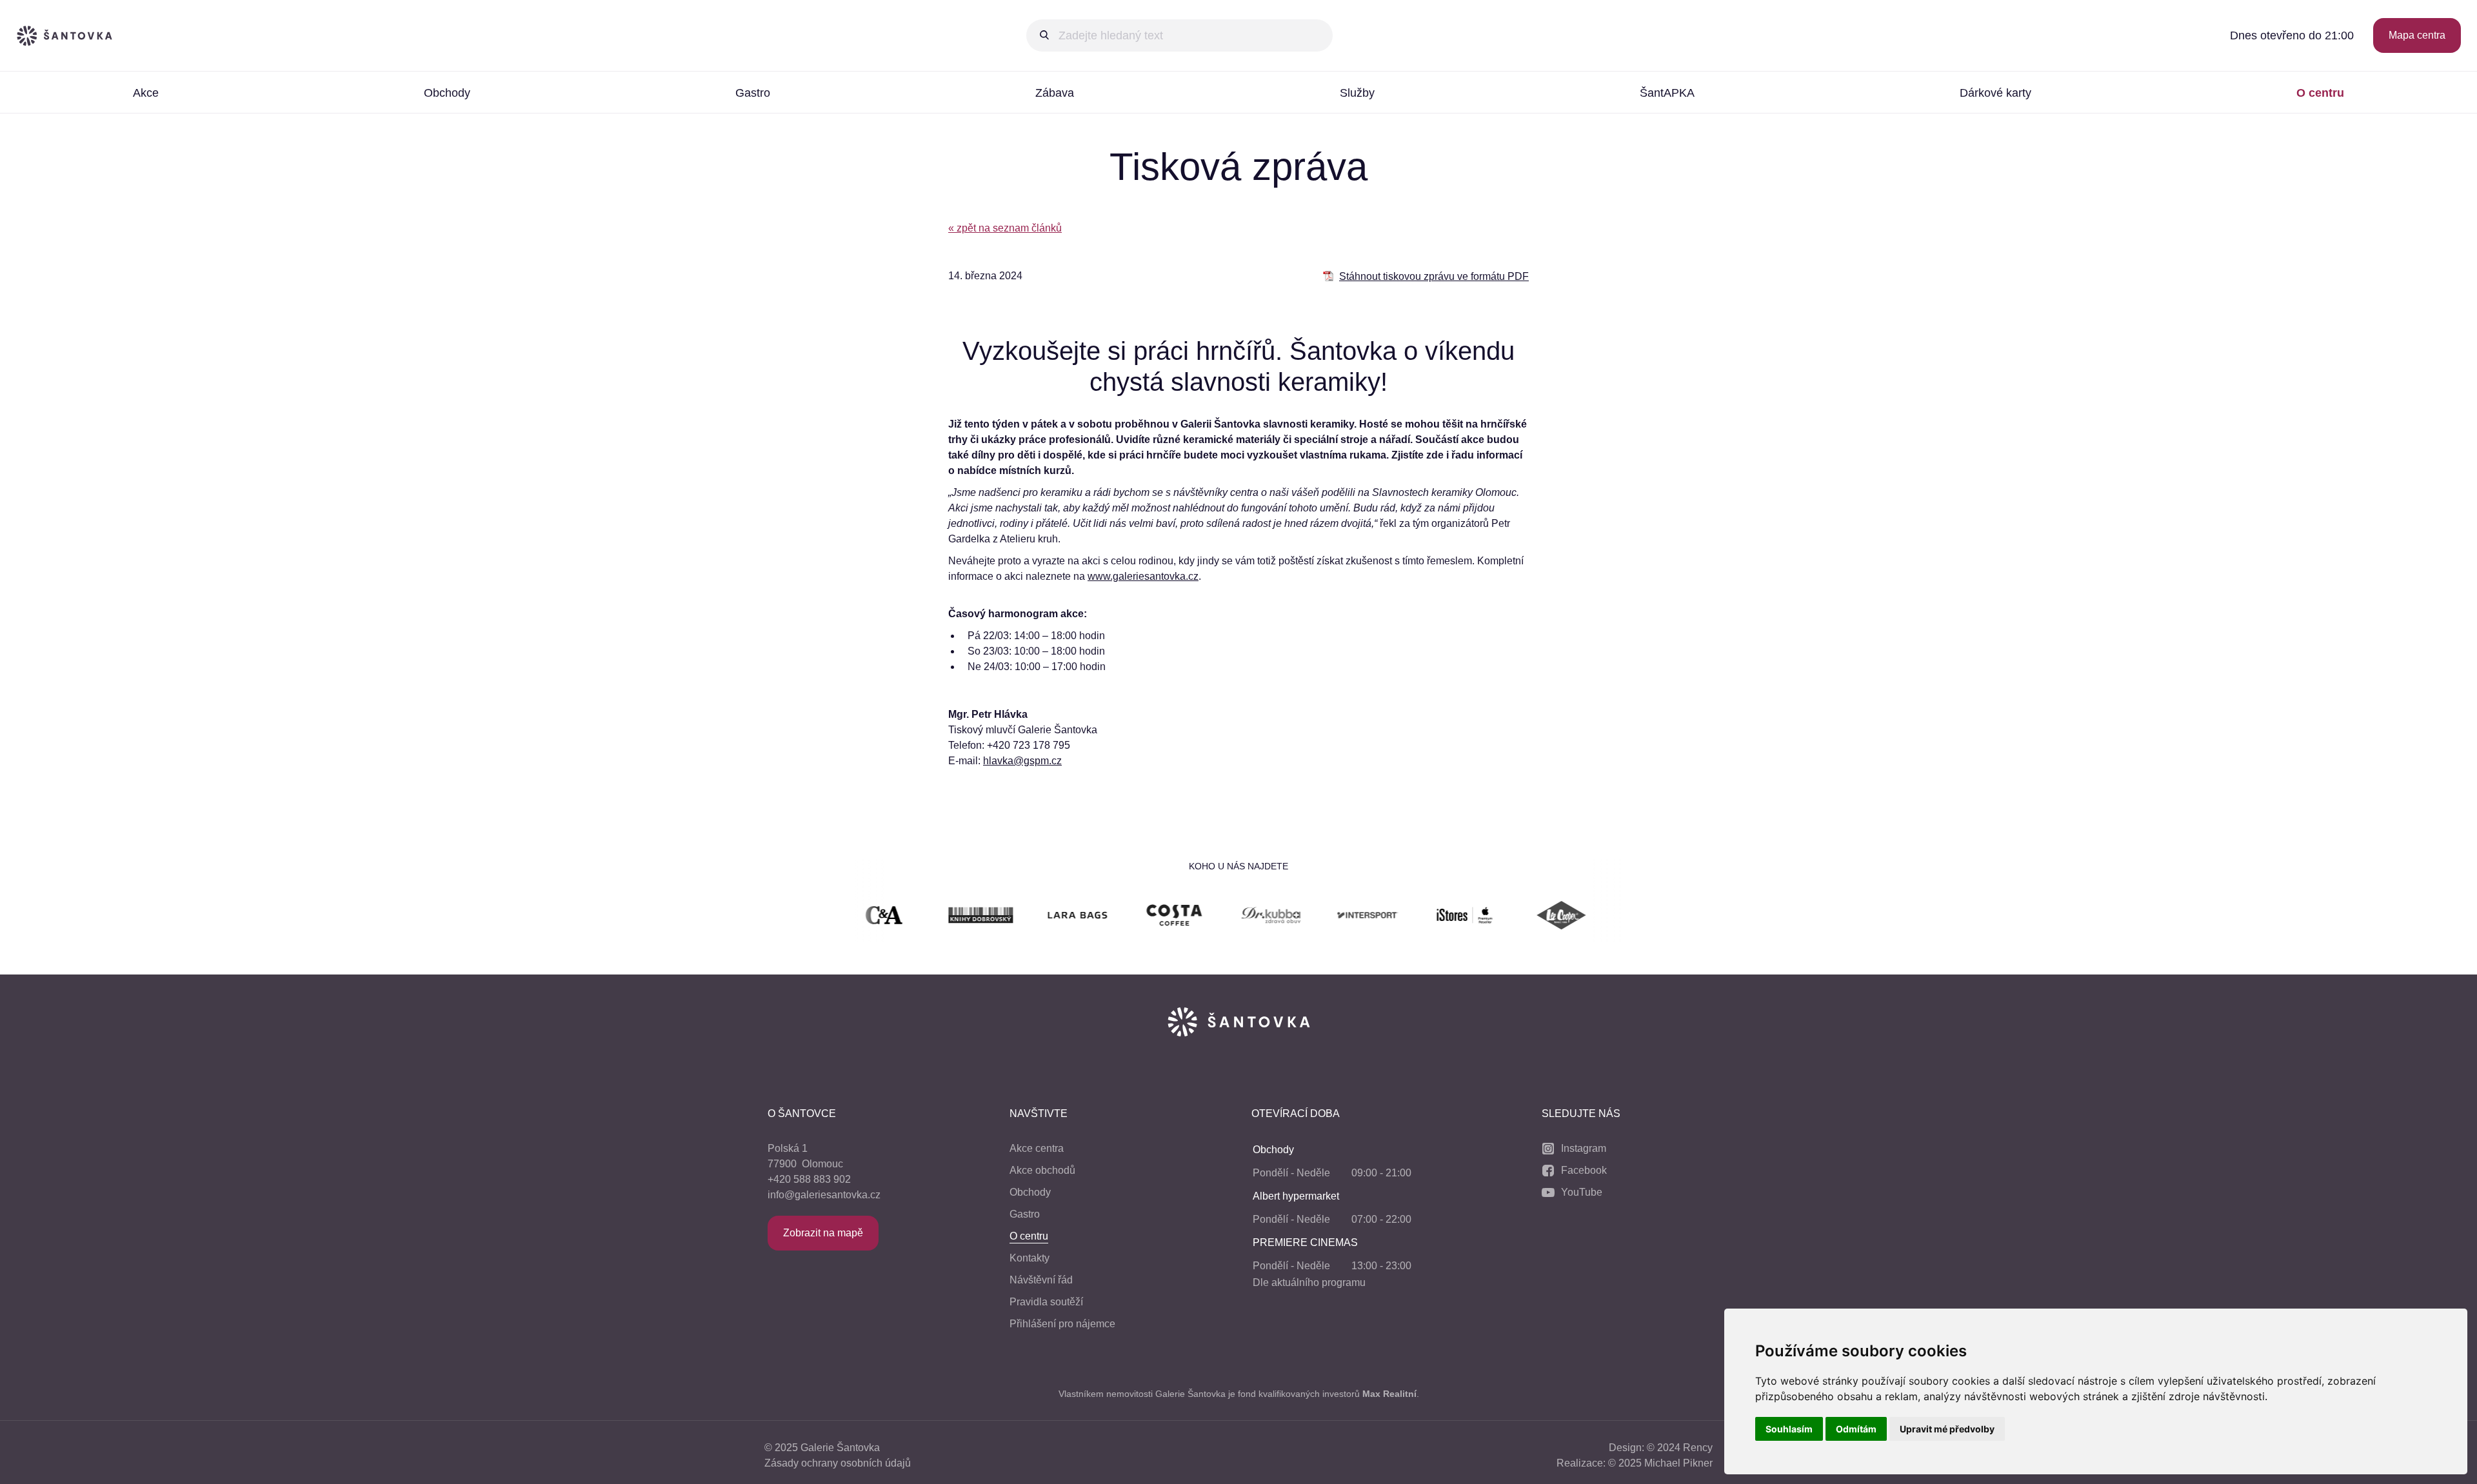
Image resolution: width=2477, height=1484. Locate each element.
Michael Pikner (1678, 1463)
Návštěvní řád (1041, 1280)
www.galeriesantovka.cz (1143, 576)
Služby (1357, 93)
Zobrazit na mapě (823, 1233)
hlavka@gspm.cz (1022, 761)
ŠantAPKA (1667, 93)
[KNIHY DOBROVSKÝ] (923, 917)
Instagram (1584, 1148)
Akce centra (1037, 1148)
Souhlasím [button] (1789, 1429)
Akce (146, 93)
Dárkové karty (1995, 93)
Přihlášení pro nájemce (1062, 1324)
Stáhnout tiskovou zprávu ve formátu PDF (1434, 276)
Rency (1698, 1448)
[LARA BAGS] (1020, 917)
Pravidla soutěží (1046, 1302)
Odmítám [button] (1856, 1429)
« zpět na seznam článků (1005, 228)
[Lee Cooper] (1504, 917)
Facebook (1584, 1170)
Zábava (1055, 93)
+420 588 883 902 (809, 1179)
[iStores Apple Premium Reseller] (1407, 917)
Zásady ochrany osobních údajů (838, 1463)
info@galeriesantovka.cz (824, 1195)
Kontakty (1030, 1258)
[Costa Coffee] (1117, 917)
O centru (2320, 93)
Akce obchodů (1042, 1170)
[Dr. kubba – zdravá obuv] (1213, 917)
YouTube (1582, 1192)
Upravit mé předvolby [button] (1947, 1429)
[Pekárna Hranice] (1600, 917)
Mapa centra (2417, 35)
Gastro (753, 93)
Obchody (447, 93)
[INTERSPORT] (1310, 917)
